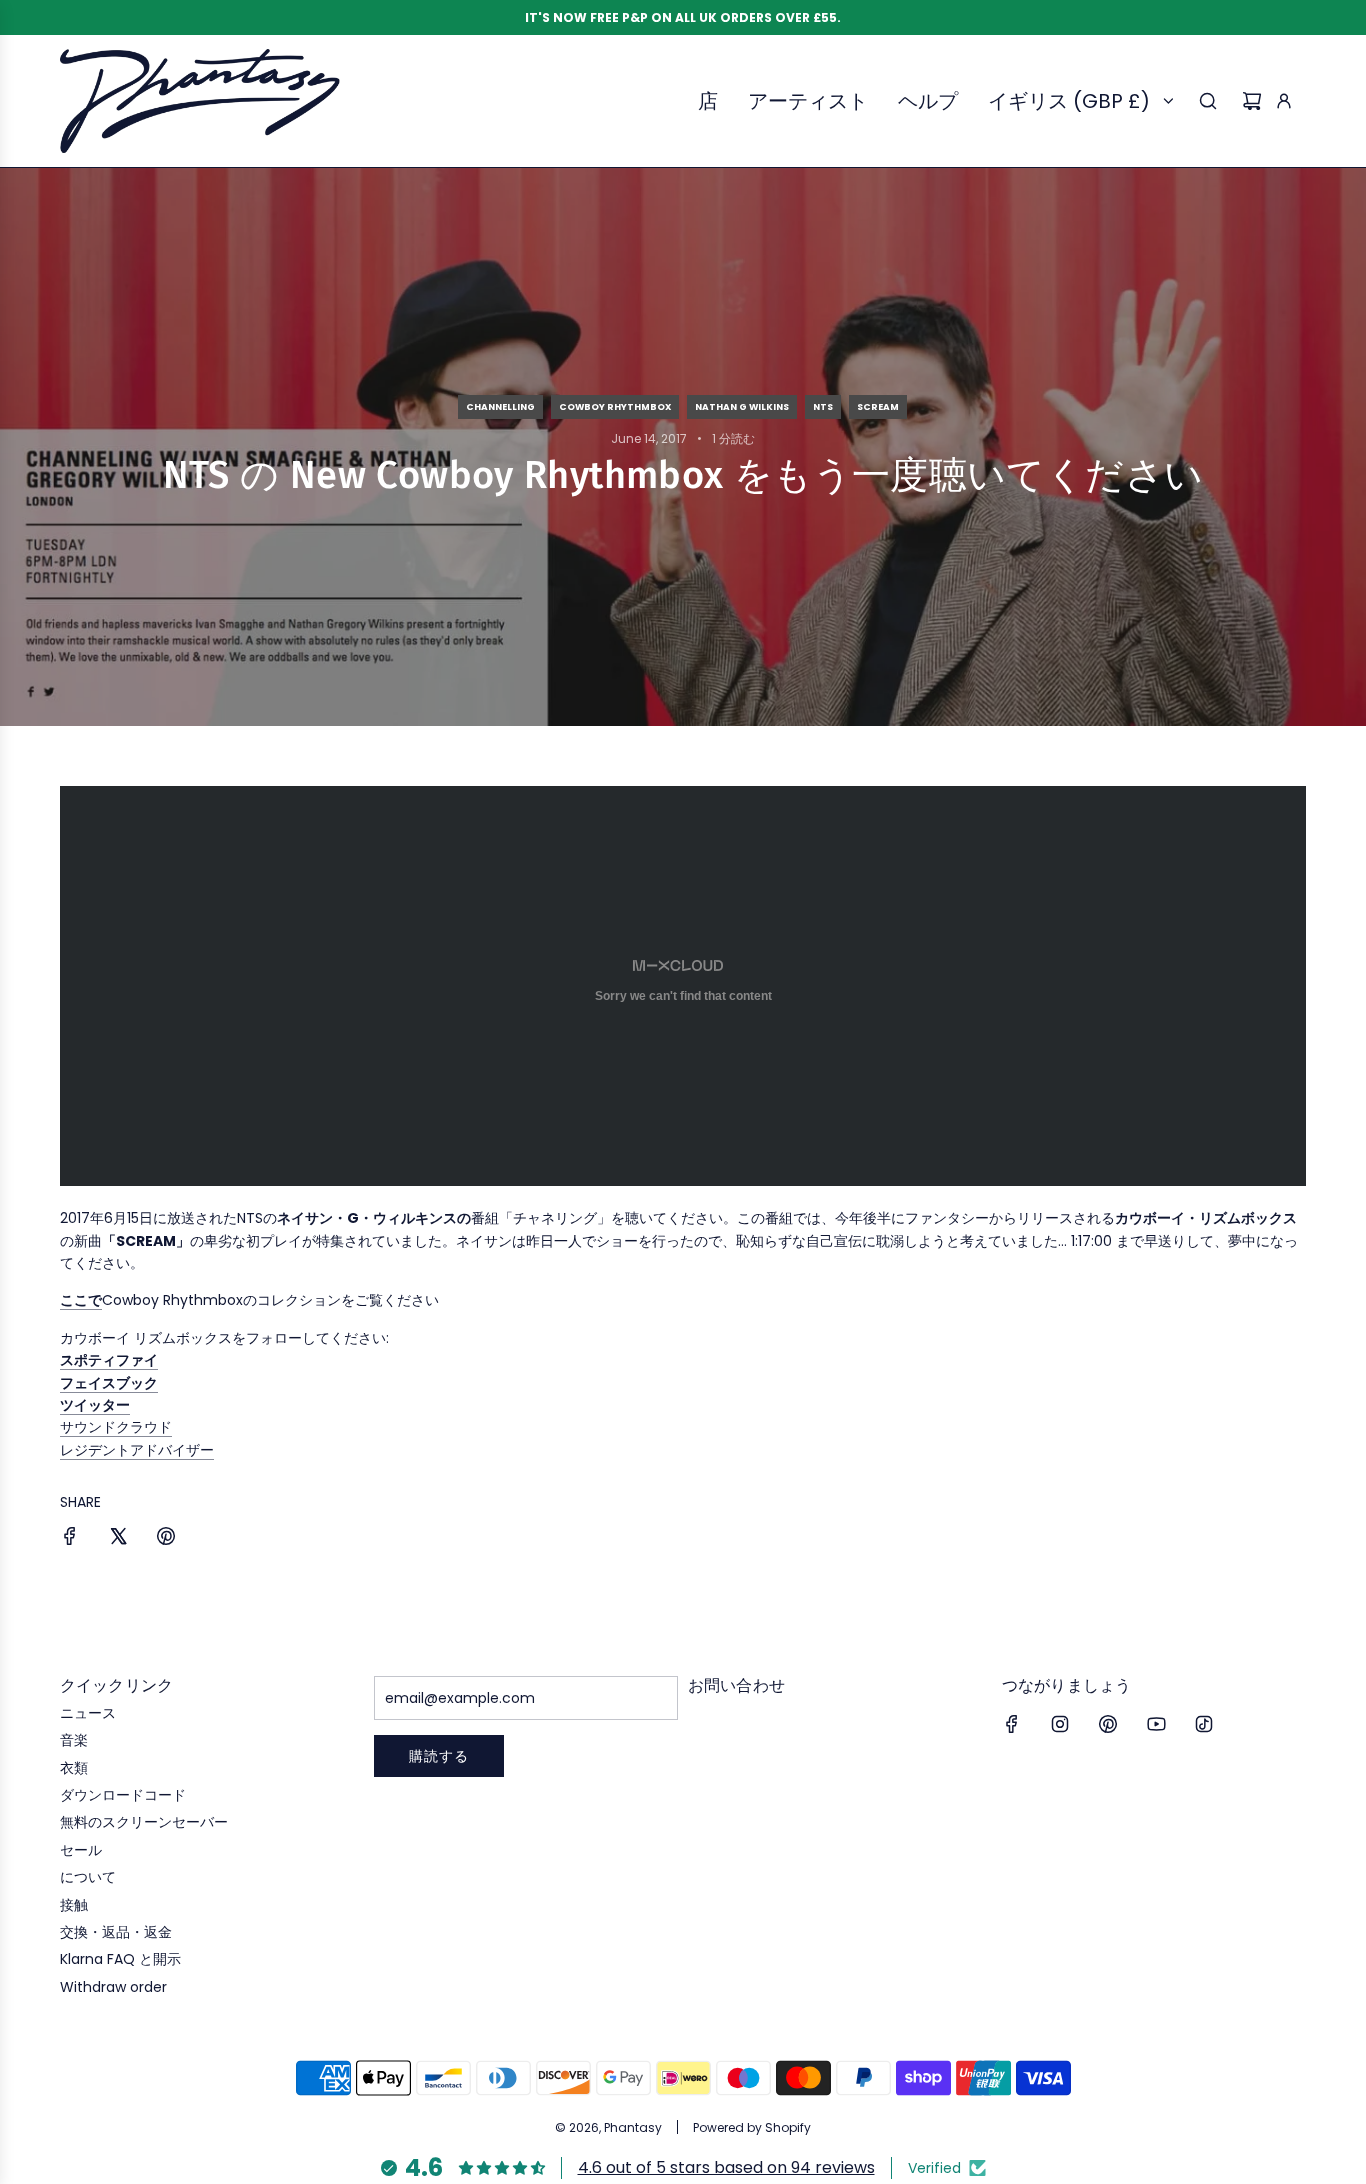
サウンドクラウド (116, 1427)
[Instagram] (1060, 1724)
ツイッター (95, 1405)
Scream (878, 407)
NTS (823, 407)
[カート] (1252, 101)
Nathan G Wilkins (742, 407)
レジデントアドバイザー (137, 1450)
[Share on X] (118, 1539)
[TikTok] (1204, 1724)
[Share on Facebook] (70, 1539)
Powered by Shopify (752, 2127)
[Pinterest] (1108, 1724)
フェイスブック (109, 1383)
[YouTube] (1156, 1724)
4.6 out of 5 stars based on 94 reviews (726, 2167)
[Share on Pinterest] (166, 1539)
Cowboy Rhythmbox (615, 407)
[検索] (1208, 101)
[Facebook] (1012, 1724)
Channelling (500, 407)
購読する (439, 1756)
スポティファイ (109, 1360)
